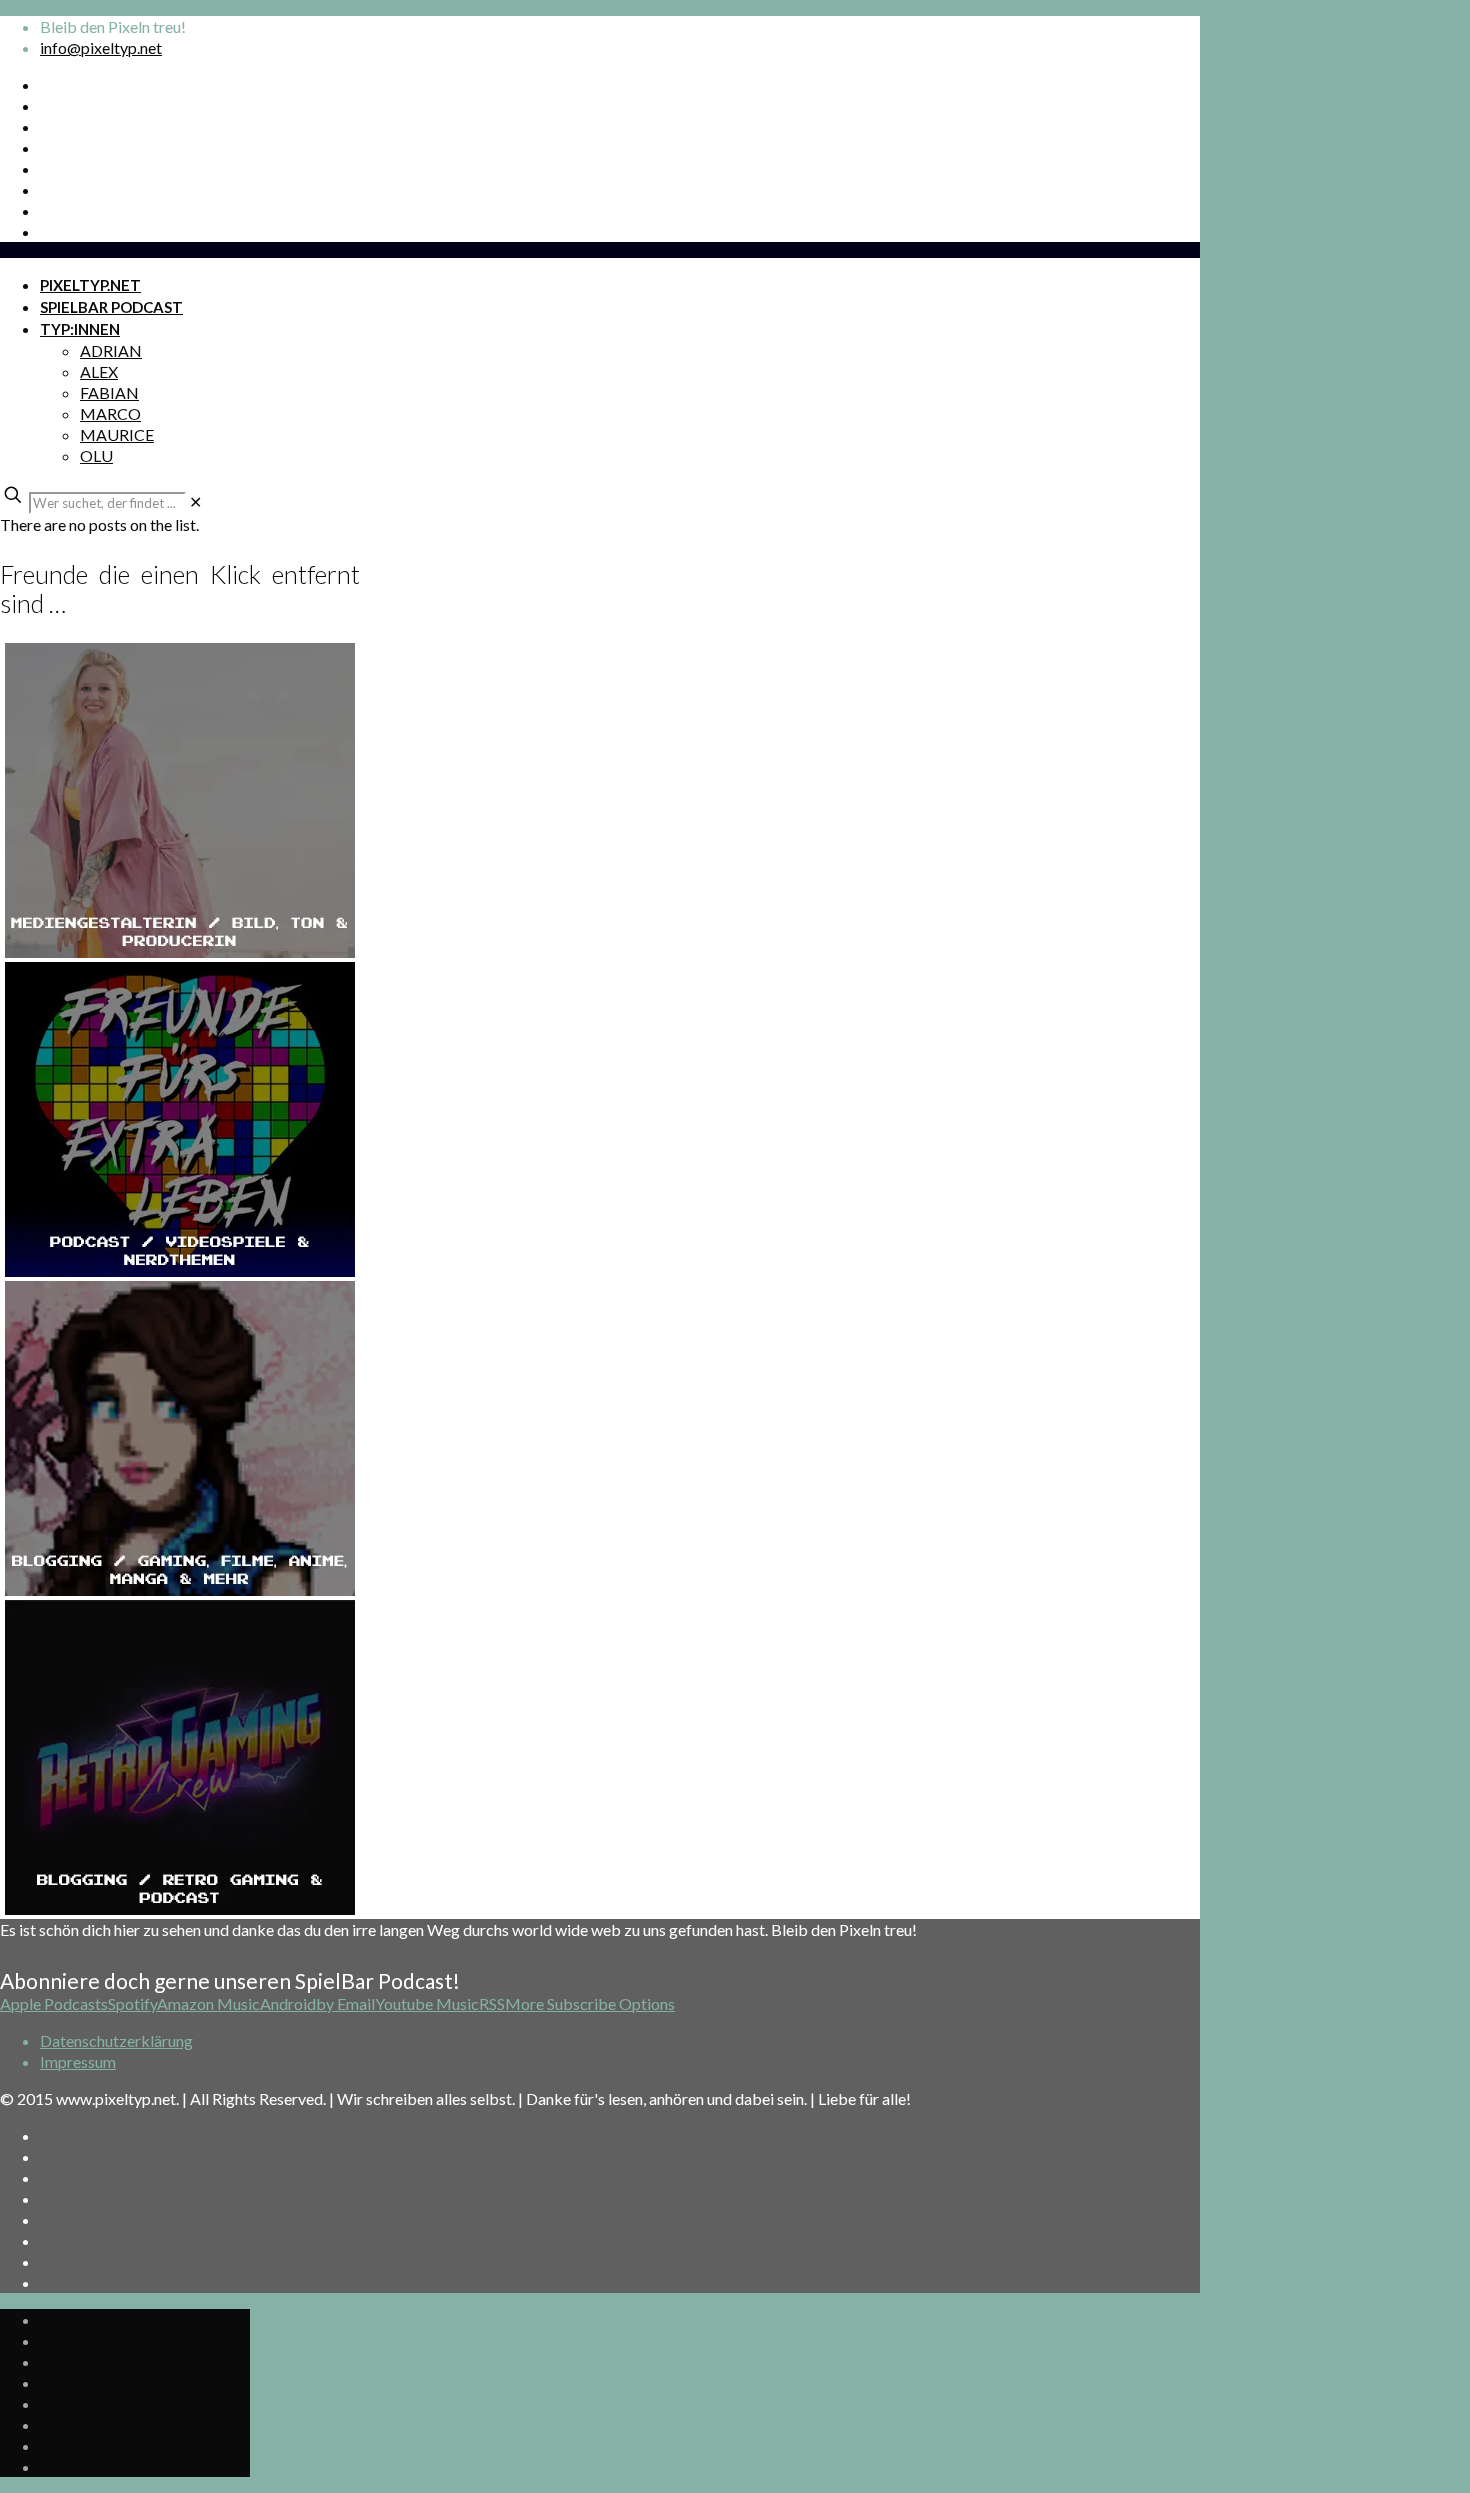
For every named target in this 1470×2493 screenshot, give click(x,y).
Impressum (78, 2061)
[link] (195, 501)
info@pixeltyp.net (101, 47)
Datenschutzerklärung (116, 2040)
